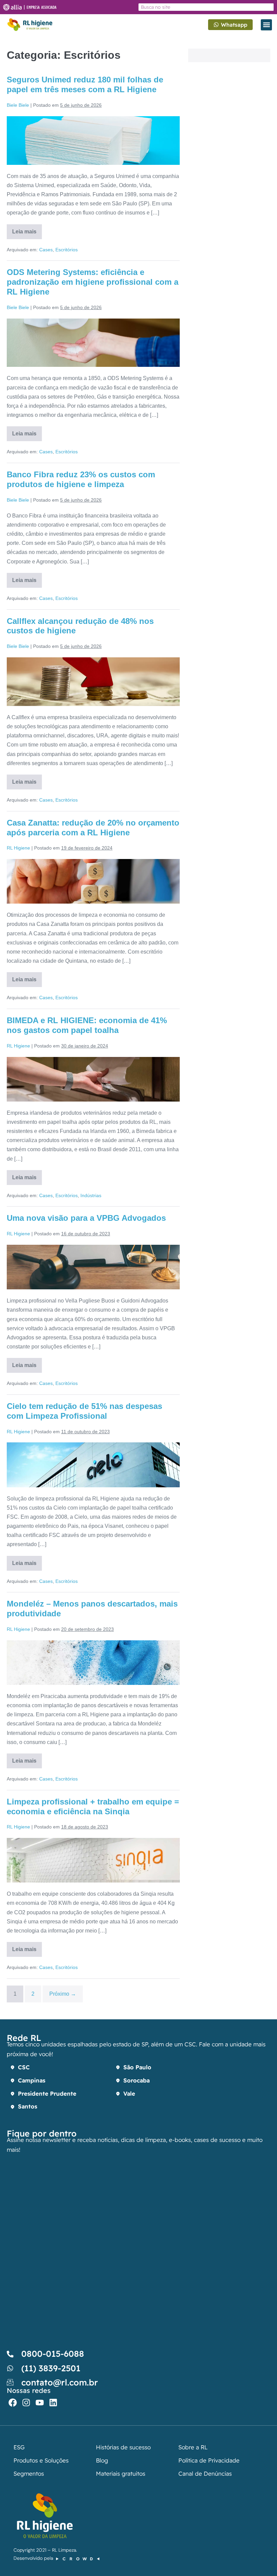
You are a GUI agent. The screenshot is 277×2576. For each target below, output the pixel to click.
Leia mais (27, 229)
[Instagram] (26, 2403)
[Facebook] (13, 2403)
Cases (46, 250)
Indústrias (91, 1195)
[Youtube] (40, 2403)
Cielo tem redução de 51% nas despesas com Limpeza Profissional (84, 1411)
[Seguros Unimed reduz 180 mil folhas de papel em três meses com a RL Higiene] (93, 141)
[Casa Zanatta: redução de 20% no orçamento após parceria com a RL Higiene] (93, 881)
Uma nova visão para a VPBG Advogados (86, 1218)
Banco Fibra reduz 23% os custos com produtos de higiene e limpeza (81, 479)
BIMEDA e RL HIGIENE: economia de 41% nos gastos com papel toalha (87, 1025)
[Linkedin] (53, 2403)
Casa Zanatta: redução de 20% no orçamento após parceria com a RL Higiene (93, 828)
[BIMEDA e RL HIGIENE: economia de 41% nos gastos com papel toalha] (93, 1079)
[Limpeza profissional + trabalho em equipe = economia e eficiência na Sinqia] (93, 1860)
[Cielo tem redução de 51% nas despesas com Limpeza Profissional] (93, 1465)
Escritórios (67, 250)
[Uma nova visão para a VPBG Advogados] (93, 1267)
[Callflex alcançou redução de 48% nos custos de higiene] (93, 682)
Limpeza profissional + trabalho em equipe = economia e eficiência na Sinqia (93, 1807)
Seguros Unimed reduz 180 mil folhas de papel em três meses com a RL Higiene (85, 84)
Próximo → (63, 1994)
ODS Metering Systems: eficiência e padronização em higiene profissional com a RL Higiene (93, 282)
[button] (266, 25)
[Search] (269, 7)
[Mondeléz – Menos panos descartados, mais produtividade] (93, 1663)
